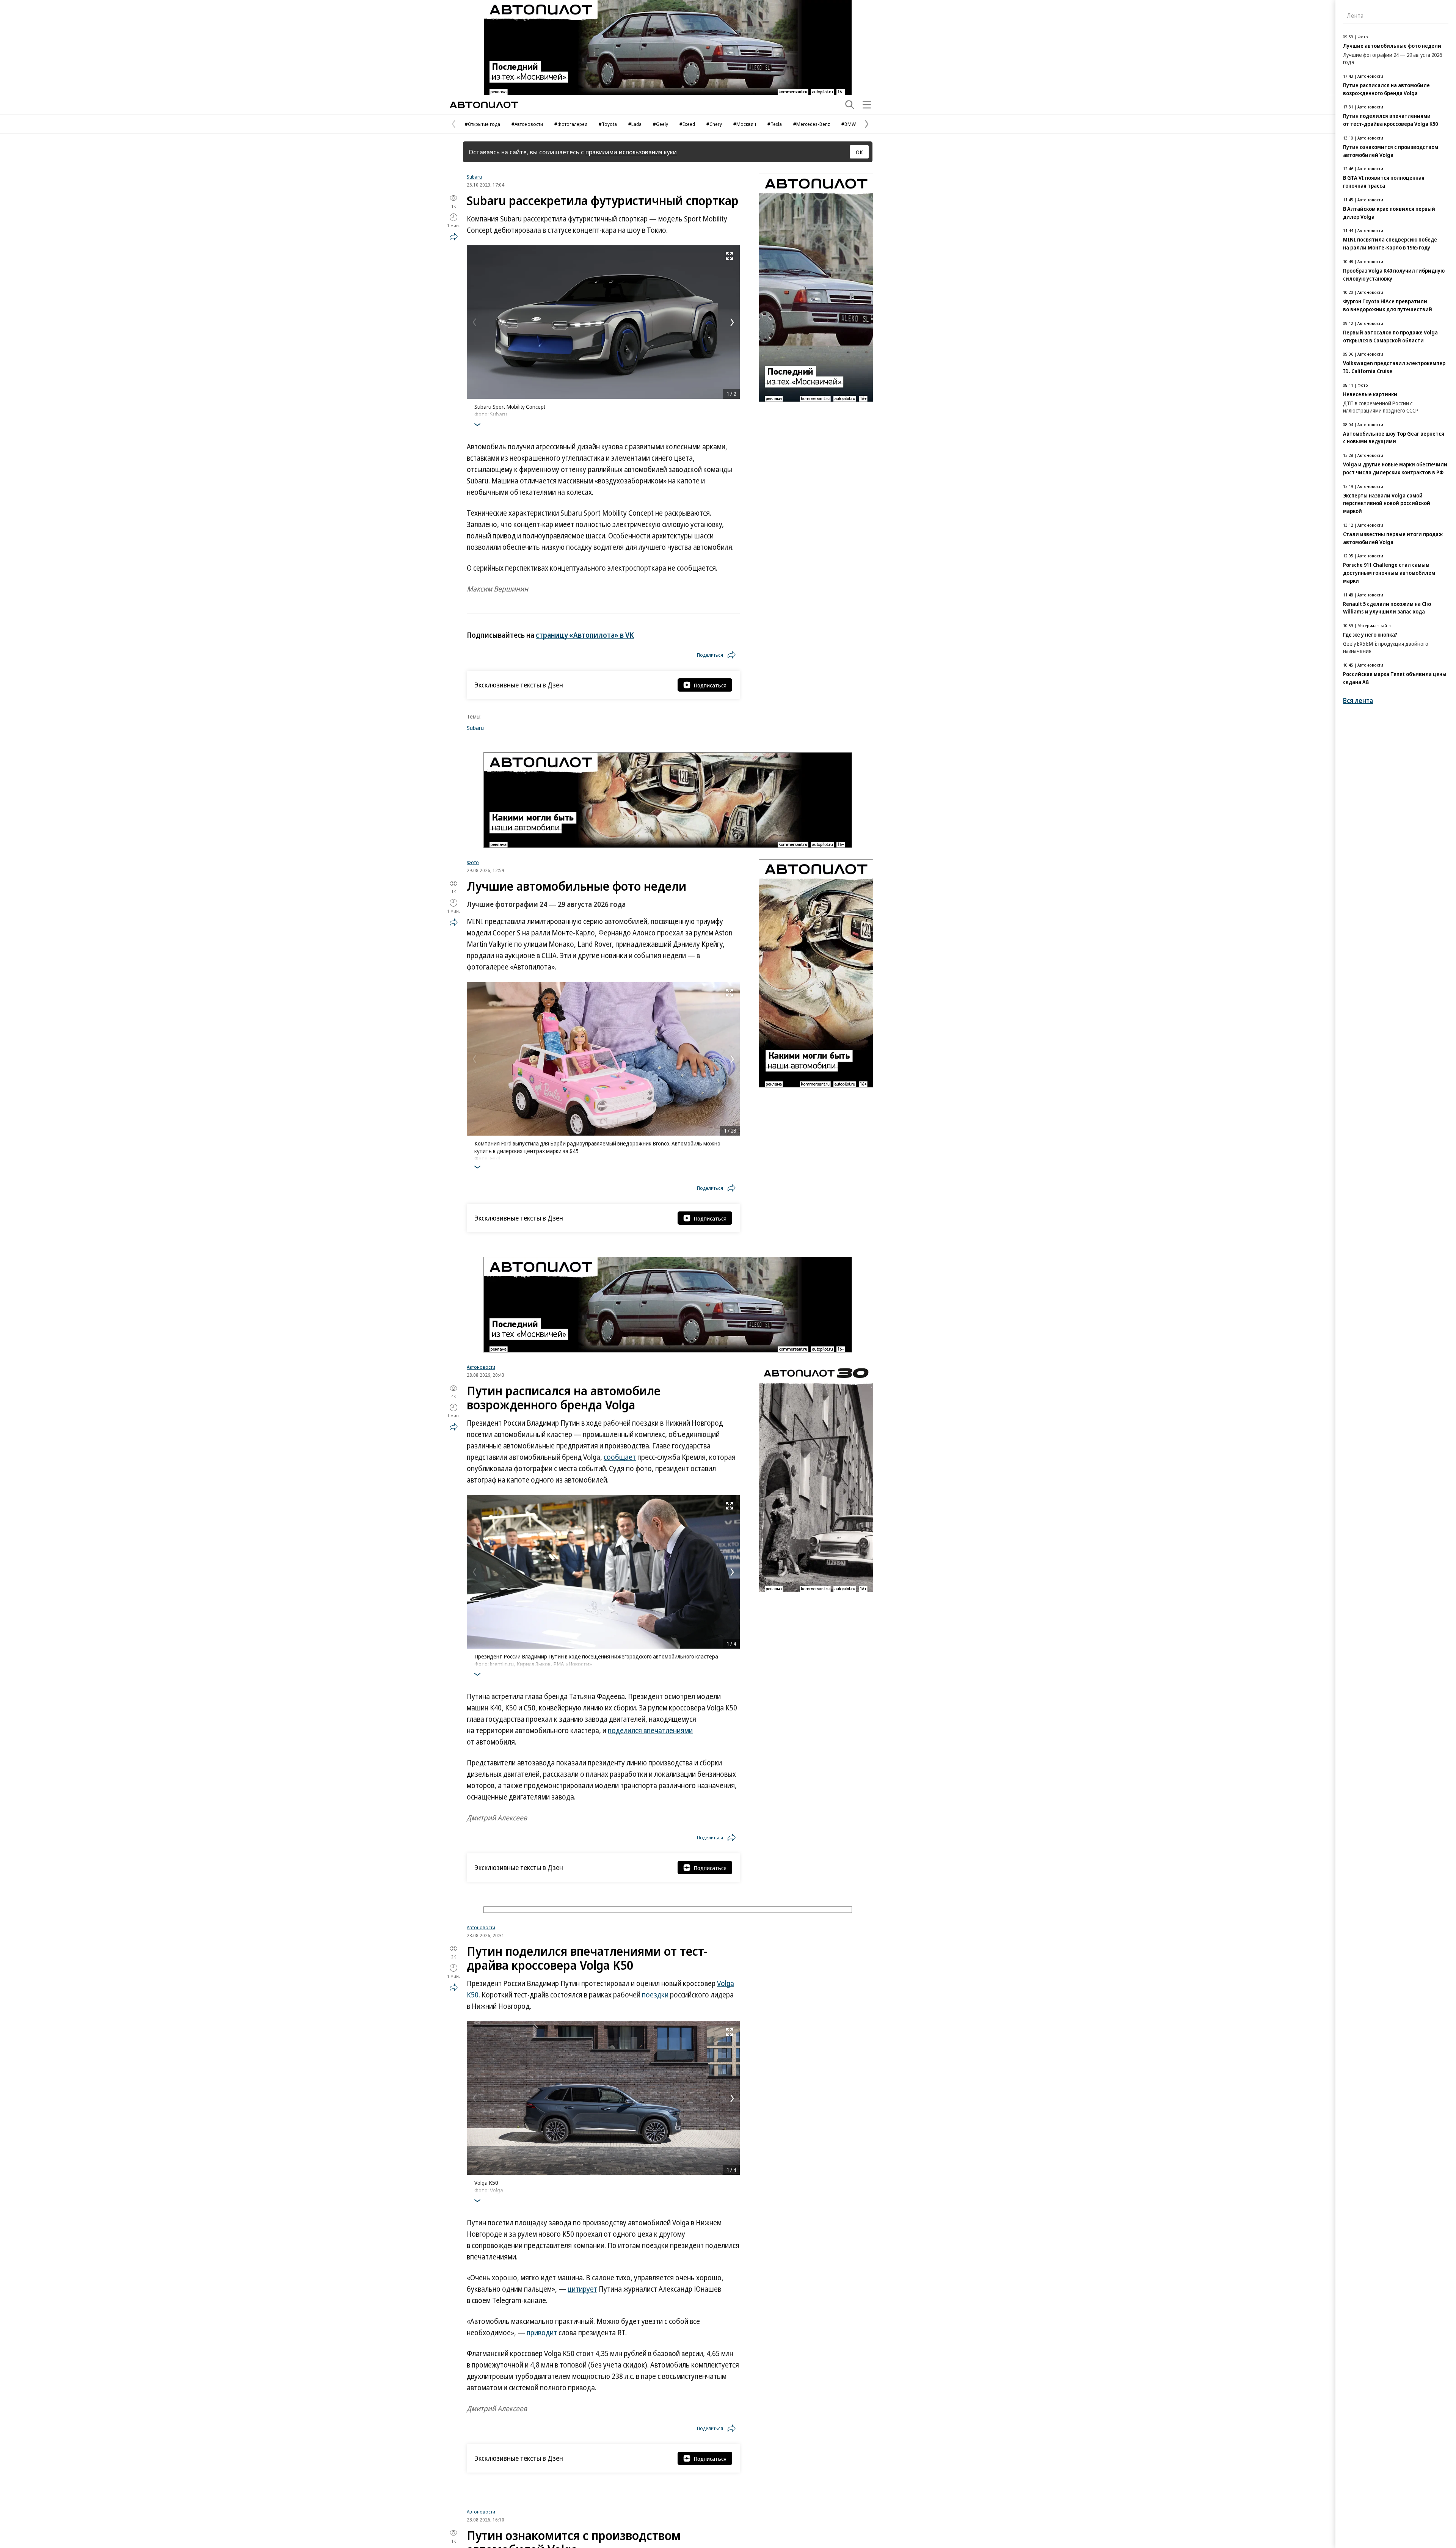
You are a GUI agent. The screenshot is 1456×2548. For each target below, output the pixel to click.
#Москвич (745, 124)
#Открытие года (482, 124)
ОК (859, 152)
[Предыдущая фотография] (474, 322)
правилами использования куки (631, 152)
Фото (473, 862)
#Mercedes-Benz (812, 124)
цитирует (582, 2378)
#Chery (714, 124)
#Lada (635, 124)
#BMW (849, 124)
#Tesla (775, 124)
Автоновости (481, 1367)
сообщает (620, 1457)
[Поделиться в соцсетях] (453, 237)
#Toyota (608, 124)
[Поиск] (850, 105)
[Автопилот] (484, 105)
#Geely (661, 124)
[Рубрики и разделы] (867, 105)
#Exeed (687, 124)
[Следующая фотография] (732, 322)
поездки (655, 2084)
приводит (542, 2422)
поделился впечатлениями (650, 1731)
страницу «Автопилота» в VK (585, 635)
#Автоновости (527, 124)
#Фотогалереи (571, 124)
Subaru (474, 177)
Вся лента (1358, 701)
